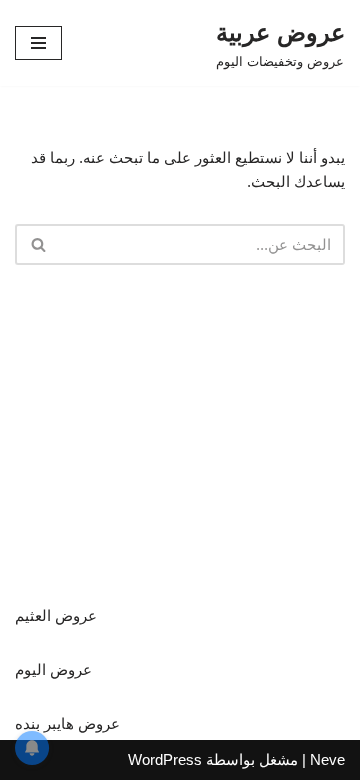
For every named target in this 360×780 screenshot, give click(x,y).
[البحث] (37, 244)
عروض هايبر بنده (67, 723)
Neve (327, 759)
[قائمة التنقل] (38, 43)
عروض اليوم (53, 669)
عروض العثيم (56, 615)
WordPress (165, 759)
